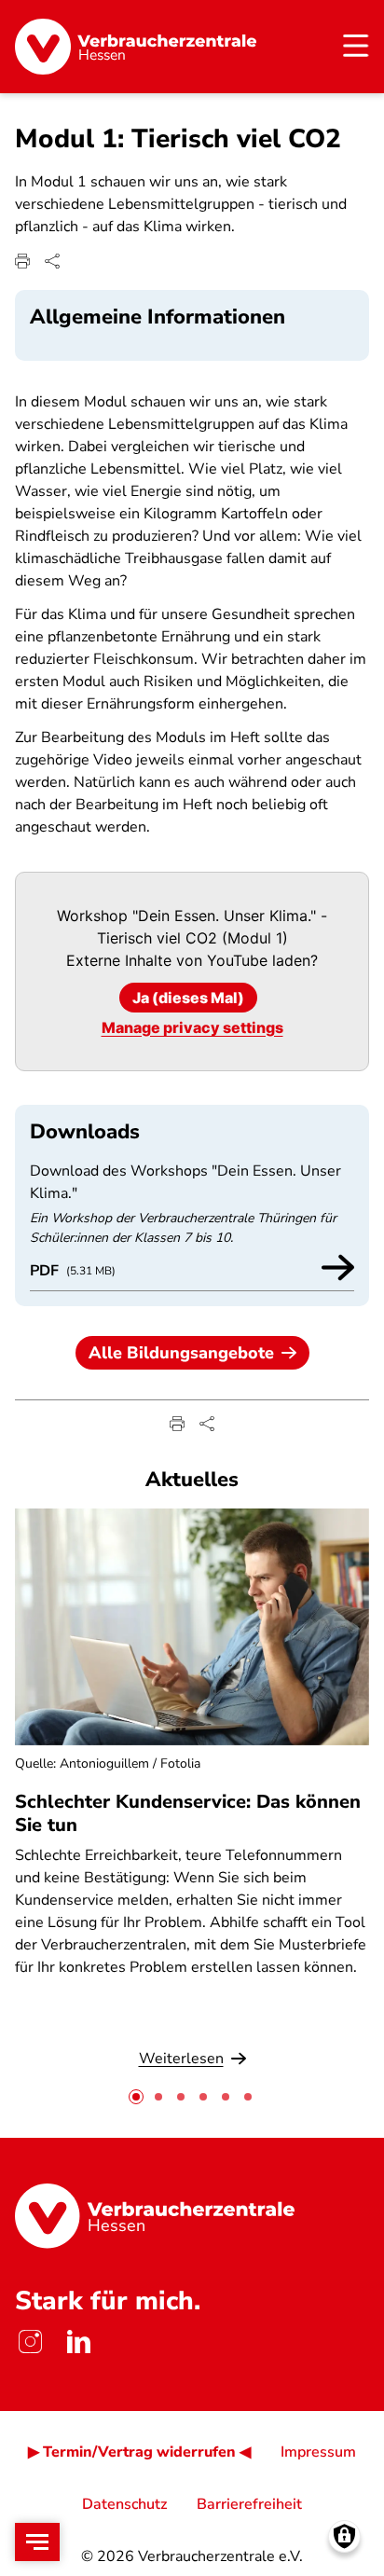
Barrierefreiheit (249, 2504)
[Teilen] (52, 261)
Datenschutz (124, 2504)
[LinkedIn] (78, 2342)
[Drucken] (22, 261)
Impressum (318, 2452)
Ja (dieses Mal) (188, 998)
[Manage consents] (344, 2536)
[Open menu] (37, 2542)
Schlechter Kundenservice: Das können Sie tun (188, 1813)
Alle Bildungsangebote (181, 1353)
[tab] (136, 2097)
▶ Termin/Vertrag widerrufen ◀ (139, 2452)
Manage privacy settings (192, 1027)
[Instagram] (30, 2342)
